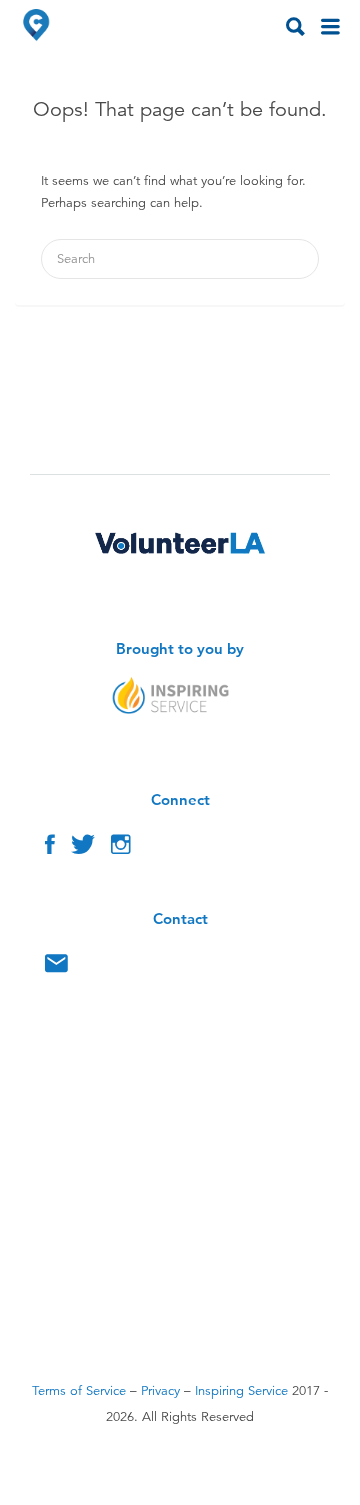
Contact (56, 968)
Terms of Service (79, 1391)
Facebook (50, 849)
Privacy (160, 1391)
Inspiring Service (241, 1391)
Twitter (83, 849)
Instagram (121, 849)
